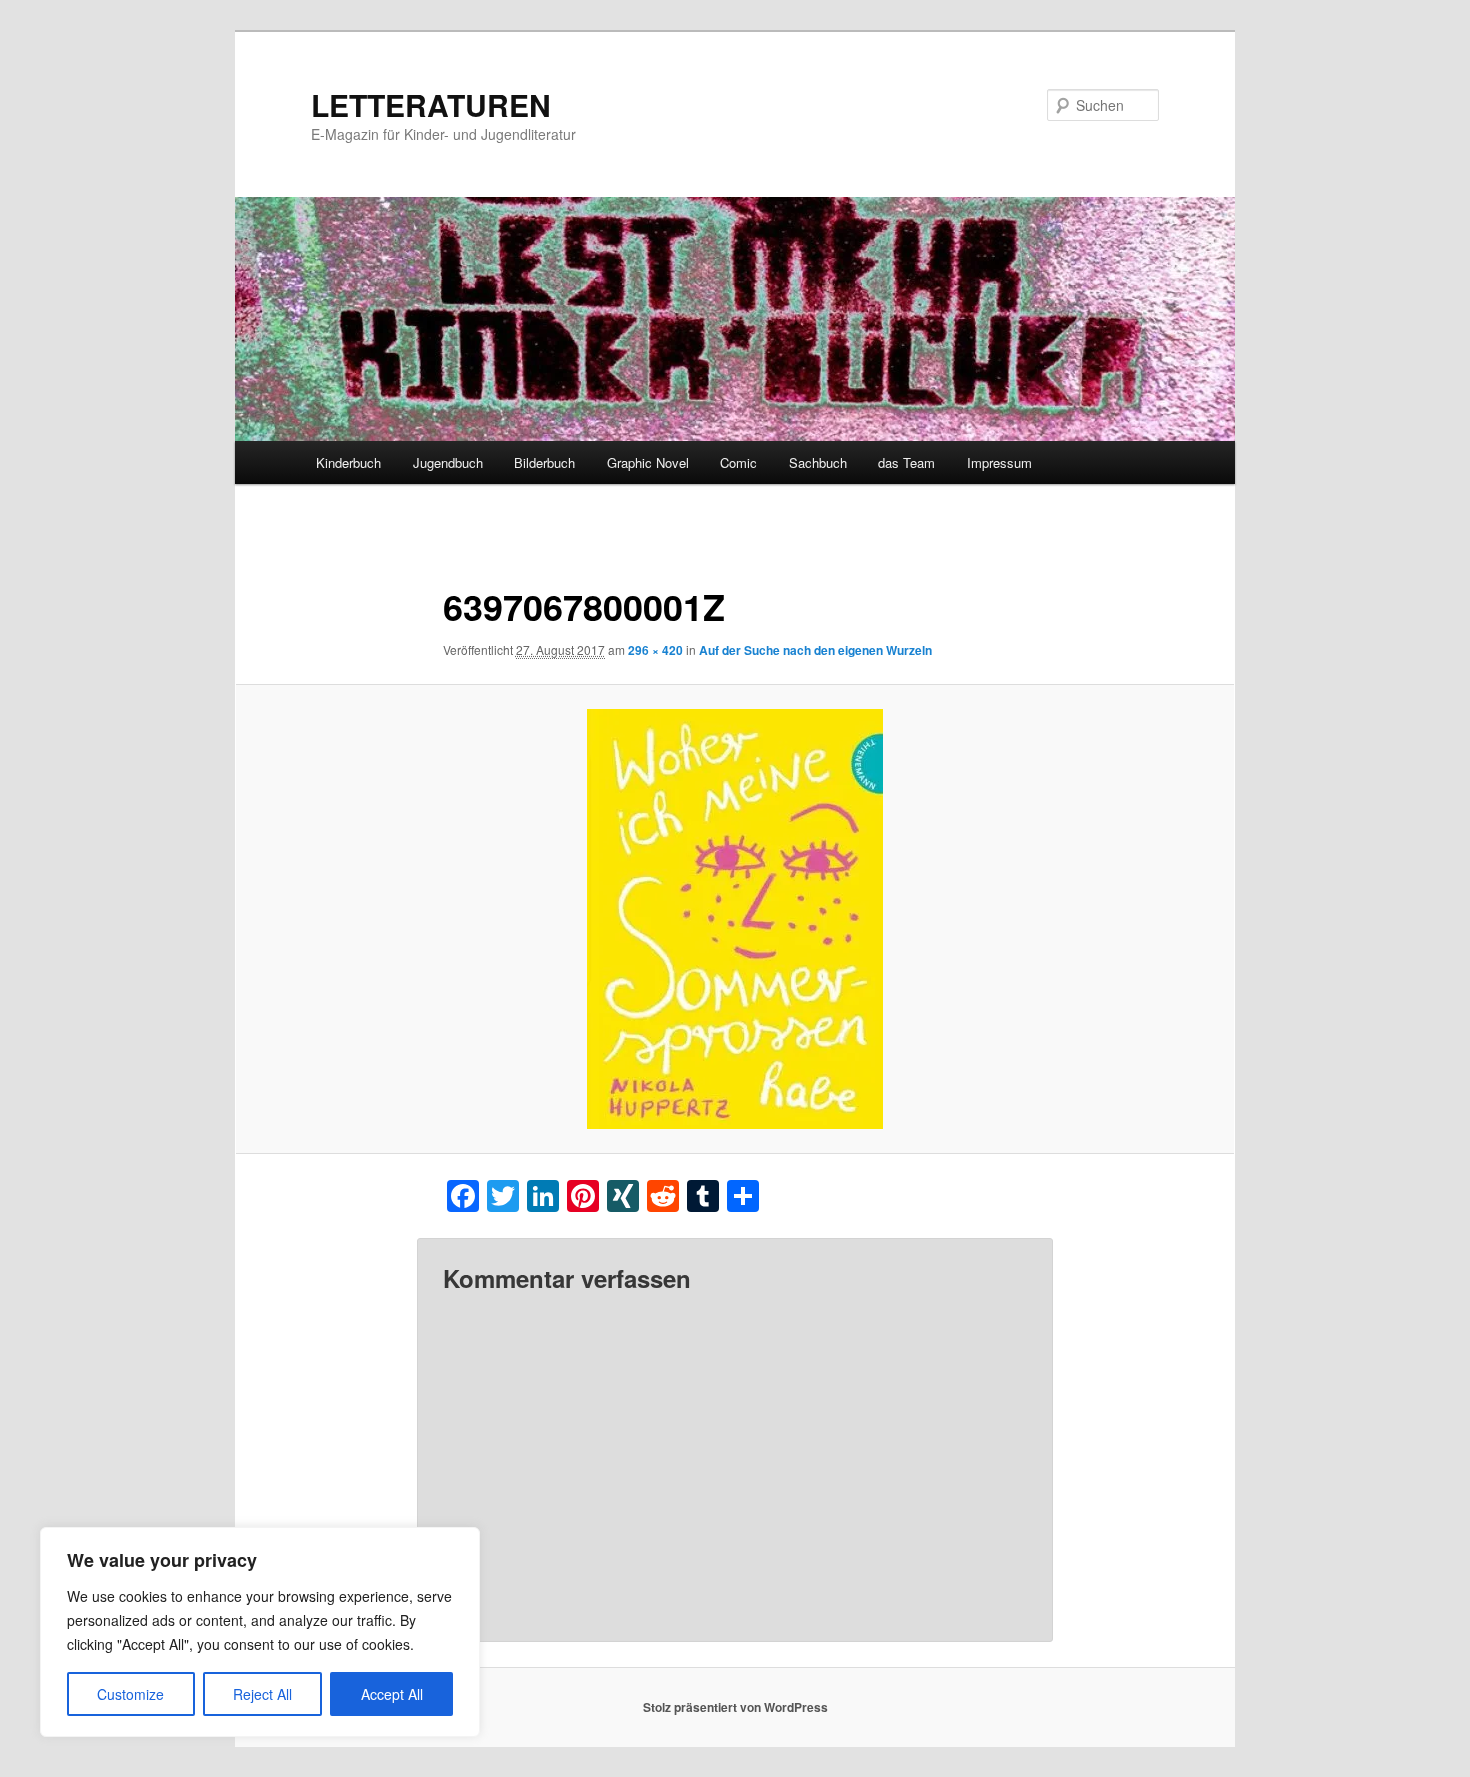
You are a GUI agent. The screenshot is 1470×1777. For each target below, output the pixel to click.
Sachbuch (818, 462)
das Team (906, 462)
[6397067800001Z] (735, 919)
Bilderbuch (544, 462)
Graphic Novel (648, 462)
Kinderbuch (348, 462)
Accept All (392, 1694)
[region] (260, 1632)
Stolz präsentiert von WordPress (735, 1707)
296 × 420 (655, 650)
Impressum (999, 462)
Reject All (262, 1694)
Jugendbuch (448, 462)
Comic (738, 462)
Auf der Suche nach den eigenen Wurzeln (815, 650)
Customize (130, 1694)
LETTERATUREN (431, 104)
